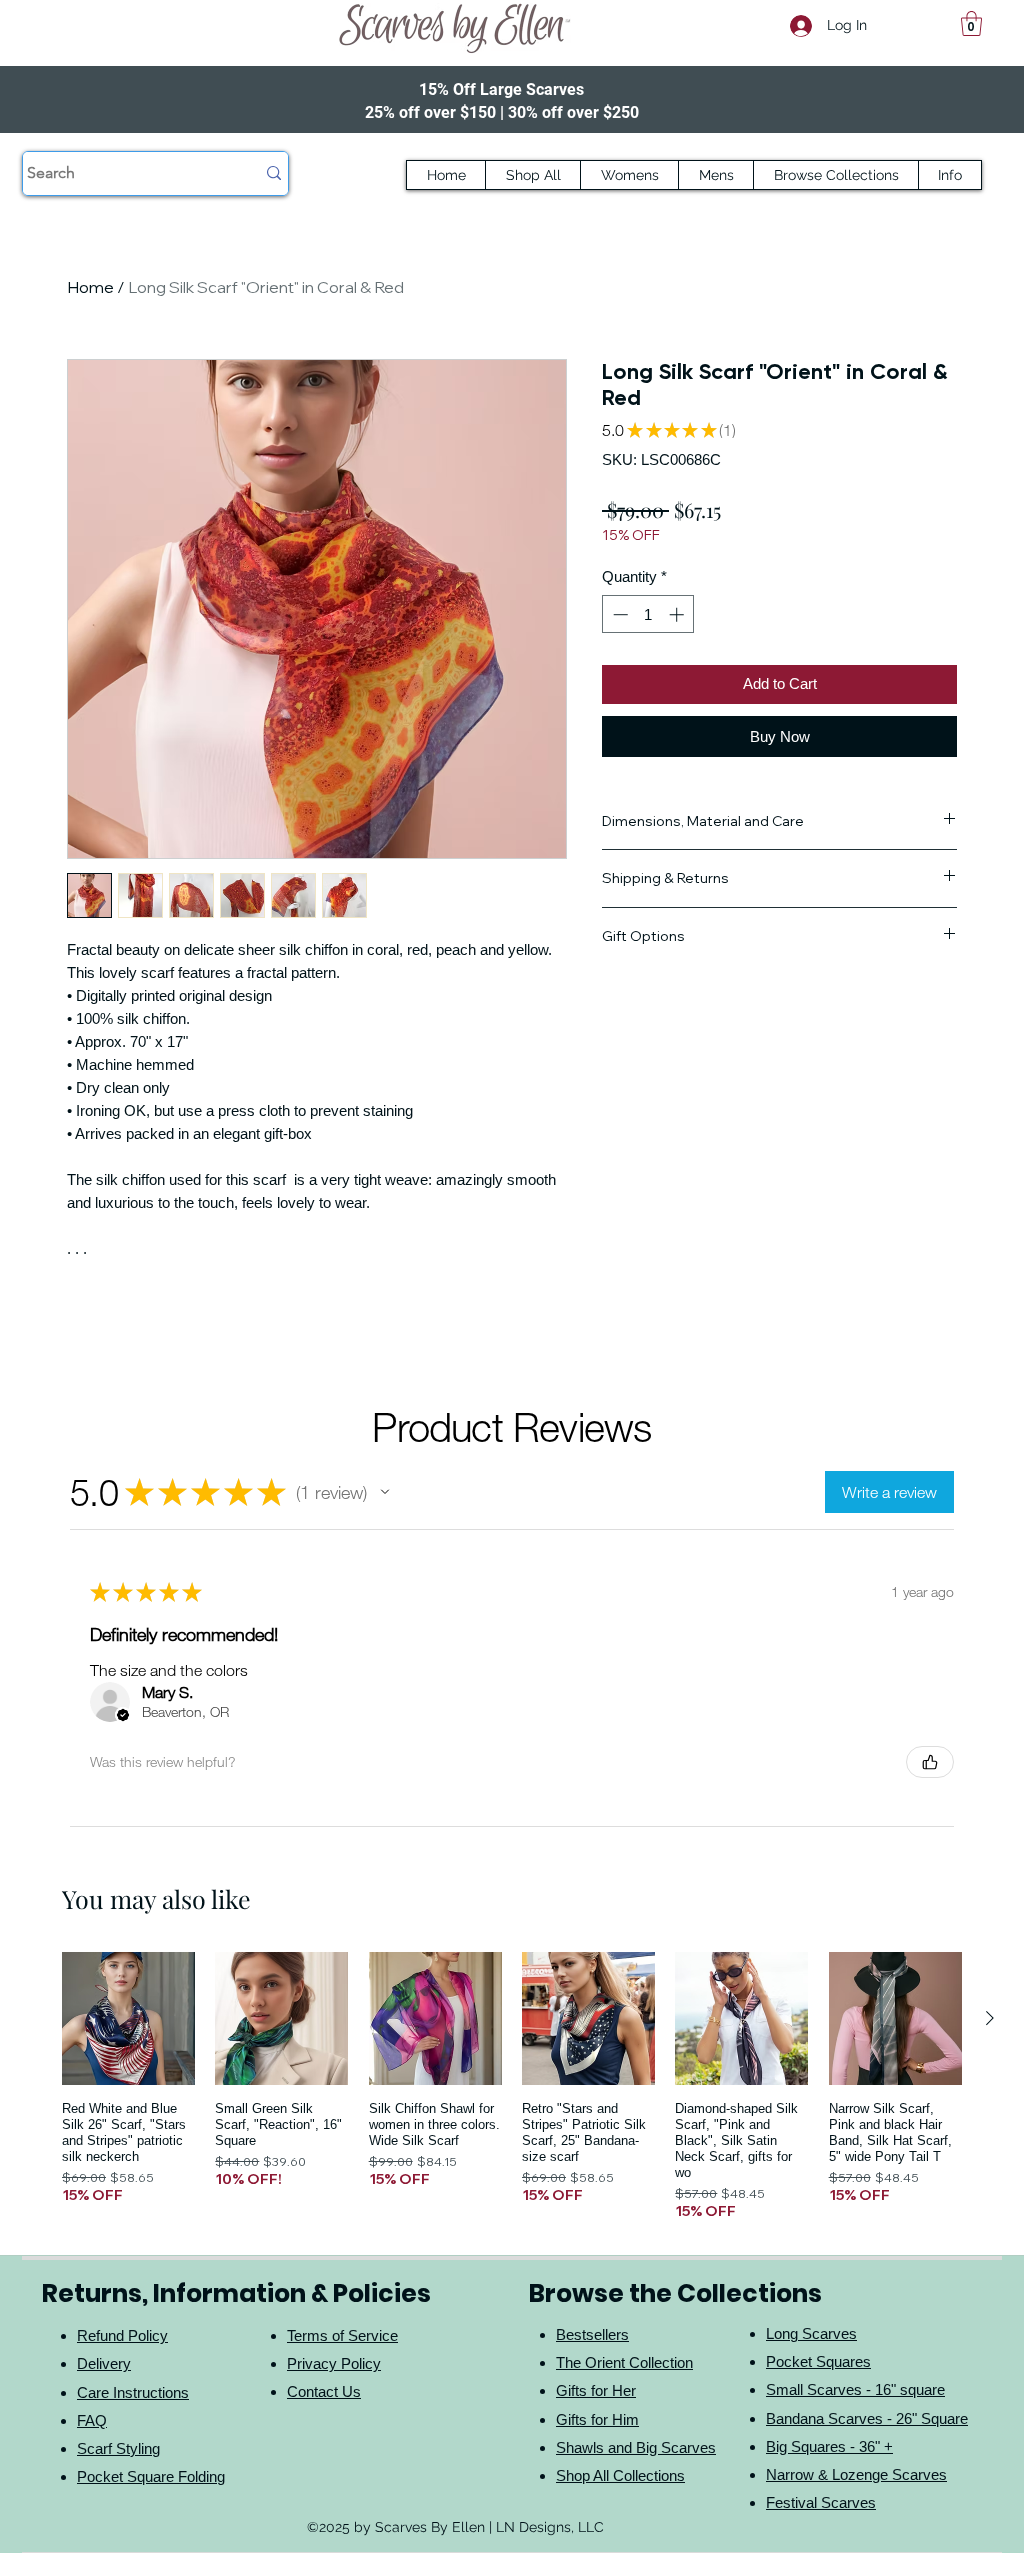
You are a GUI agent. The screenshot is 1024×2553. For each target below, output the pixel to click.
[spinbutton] (648, 646)
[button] (971, 23)
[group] (512, 2086)
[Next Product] (990, 2018)
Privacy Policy (334, 2363)
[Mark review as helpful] (930, 1762)
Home (90, 287)
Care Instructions (133, 2392)
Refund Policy (122, 2335)
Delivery (104, 2363)
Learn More (898, 567)
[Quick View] (128, 2018)
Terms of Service (342, 2335)
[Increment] (678, 646)
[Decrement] (618, 646)
